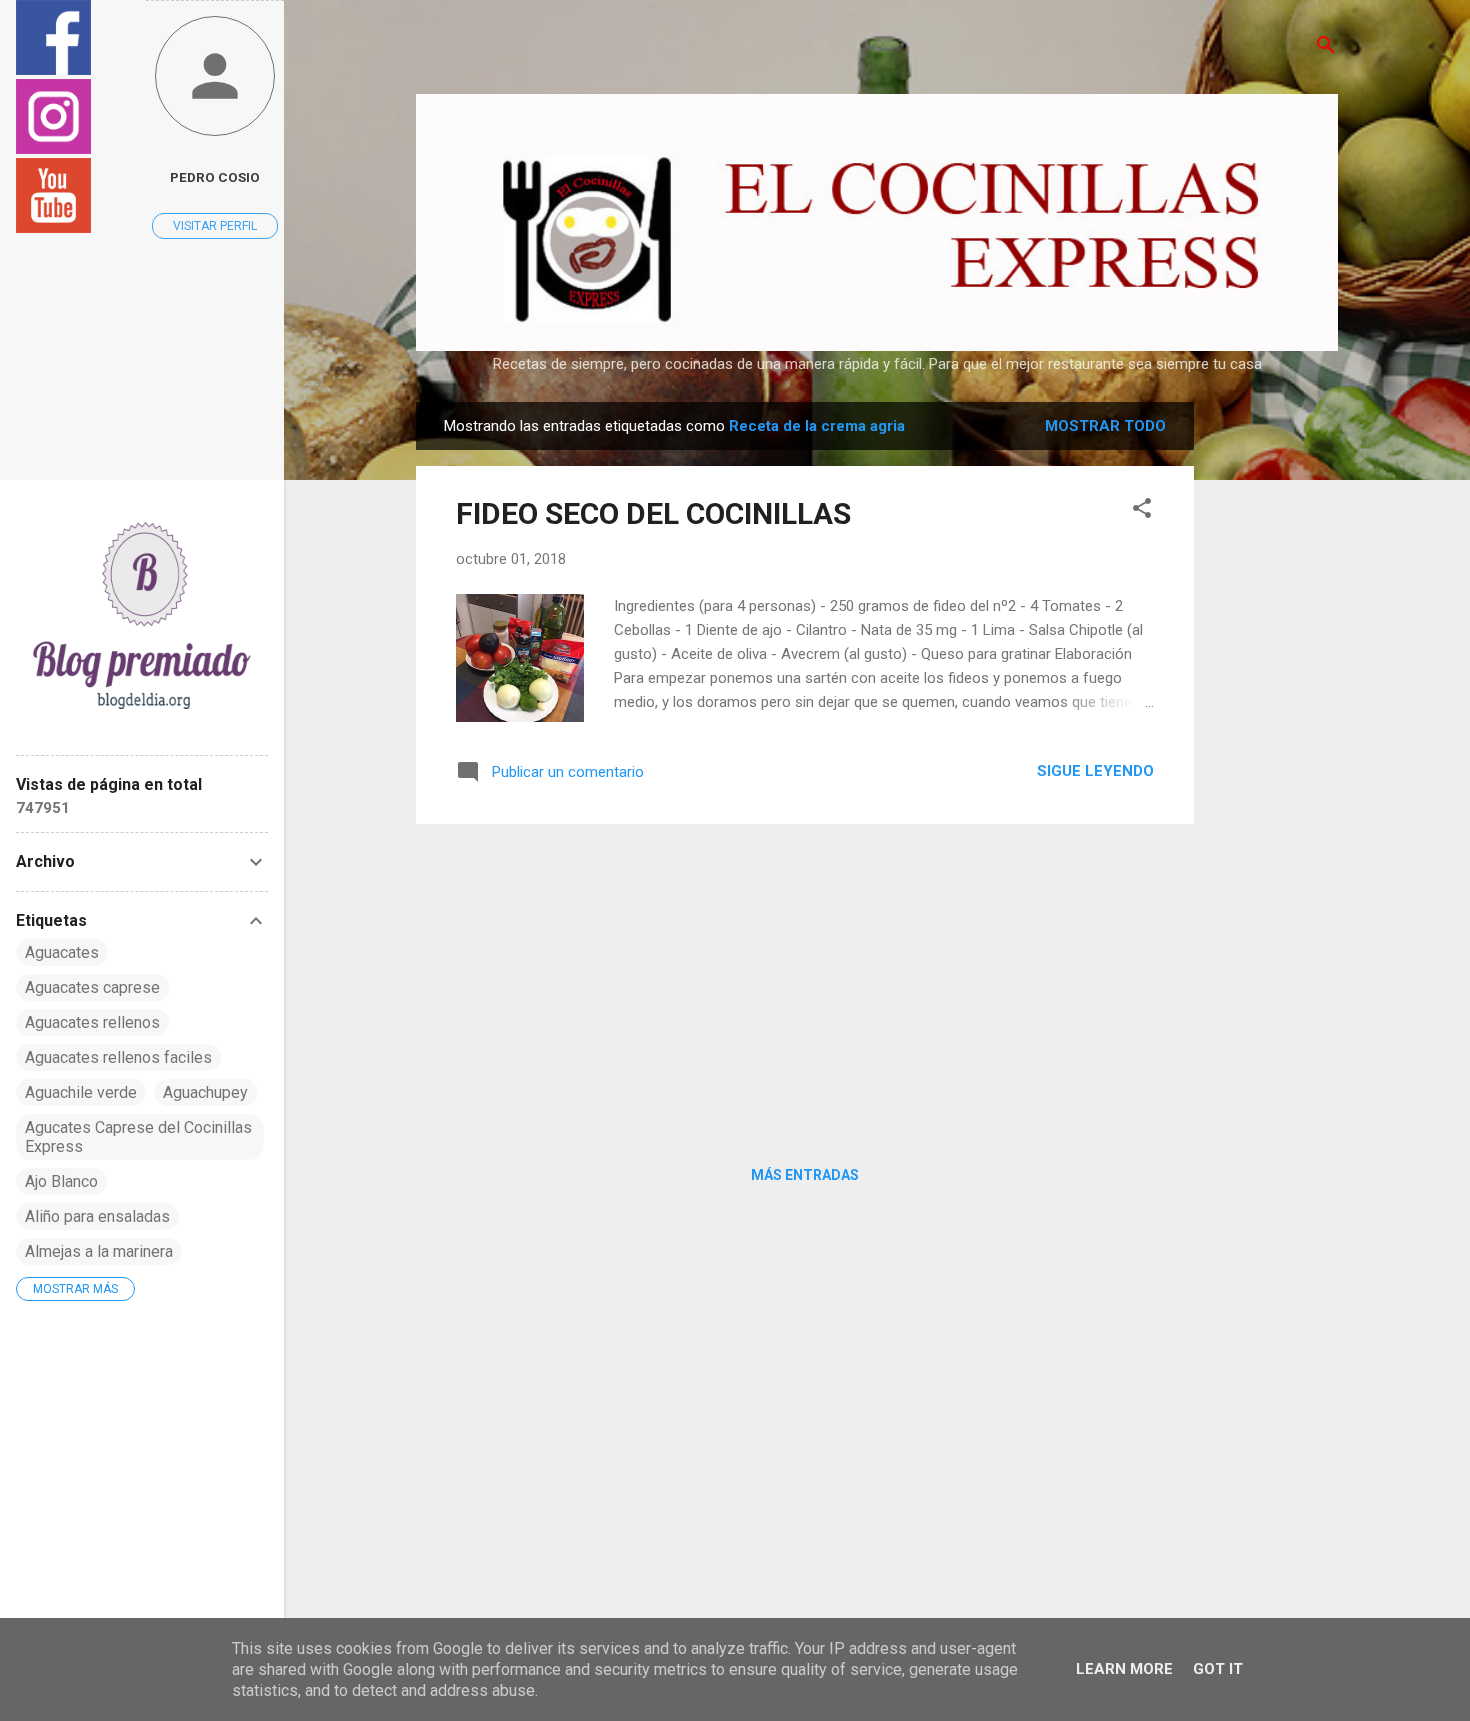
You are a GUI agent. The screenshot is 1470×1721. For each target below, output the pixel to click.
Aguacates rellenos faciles (118, 1057)
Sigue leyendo (1095, 771)
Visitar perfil (215, 226)
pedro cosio (215, 177)
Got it (1218, 1669)
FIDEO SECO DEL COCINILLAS (653, 513)
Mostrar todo (1105, 426)
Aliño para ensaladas (97, 1216)
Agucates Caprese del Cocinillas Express (138, 1137)
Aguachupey (205, 1092)
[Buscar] (1326, 46)
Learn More (1124, 1669)
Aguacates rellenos (92, 1022)
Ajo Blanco (61, 1181)
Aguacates (62, 952)
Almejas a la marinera (99, 1251)
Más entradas (805, 1175)
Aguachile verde (81, 1092)
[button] (1142, 509)
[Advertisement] (1274, 702)
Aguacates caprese (92, 987)
